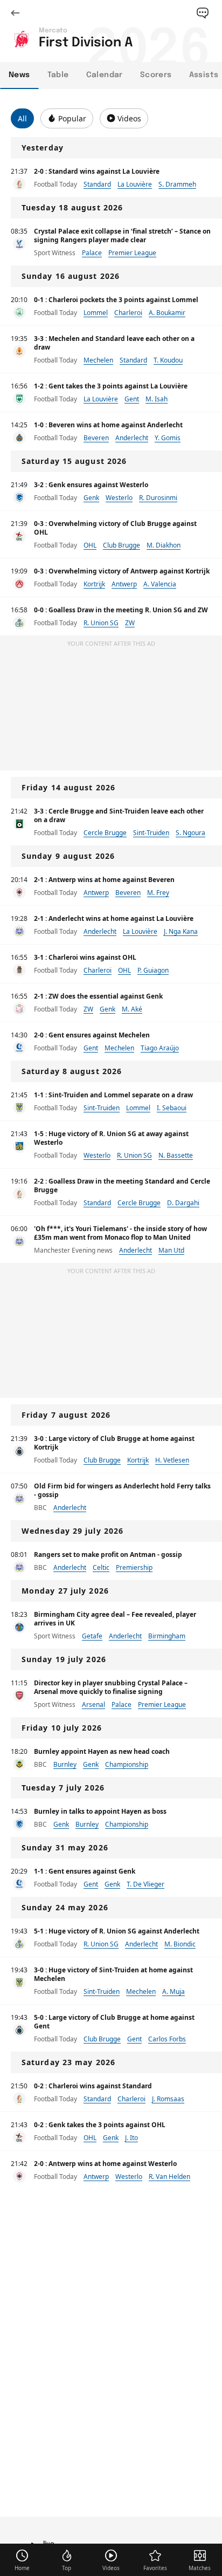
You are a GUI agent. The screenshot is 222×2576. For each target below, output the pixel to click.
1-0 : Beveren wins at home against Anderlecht (108, 425)
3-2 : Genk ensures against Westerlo (91, 485)
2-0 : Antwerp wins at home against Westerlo (105, 2164)
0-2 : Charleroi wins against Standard (93, 2086)
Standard (97, 184)
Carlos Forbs (167, 2039)
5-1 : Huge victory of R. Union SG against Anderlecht (117, 1931)
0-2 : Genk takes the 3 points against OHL (100, 2125)
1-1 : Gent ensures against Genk (85, 1871)
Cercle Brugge (105, 833)
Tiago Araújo (160, 1048)
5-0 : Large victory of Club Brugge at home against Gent (114, 2022)
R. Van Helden (169, 2177)
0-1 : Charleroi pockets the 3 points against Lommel (116, 300)
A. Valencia (160, 584)
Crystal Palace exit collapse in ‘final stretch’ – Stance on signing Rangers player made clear (122, 235)
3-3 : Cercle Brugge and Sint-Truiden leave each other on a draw (119, 815)
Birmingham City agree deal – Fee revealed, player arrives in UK (115, 1619)
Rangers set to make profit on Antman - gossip (108, 1555)
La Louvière (135, 184)
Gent (132, 399)
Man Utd (171, 1250)
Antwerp (124, 584)
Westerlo (119, 498)
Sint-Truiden (151, 833)
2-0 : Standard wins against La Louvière (97, 171)
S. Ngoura (190, 833)
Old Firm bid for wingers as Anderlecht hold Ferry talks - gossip (122, 1490)
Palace (92, 253)
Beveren (96, 438)
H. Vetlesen (172, 1460)
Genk (91, 498)
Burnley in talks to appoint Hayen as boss (100, 1811)
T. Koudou (168, 360)
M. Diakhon (164, 545)
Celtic (101, 1567)
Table (58, 75)
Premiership (134, 1567)
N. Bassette (176, 1155)
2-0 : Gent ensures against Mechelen (92, 1035)
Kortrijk (94, 584)
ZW (130, 623)
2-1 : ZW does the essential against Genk (98, 996)
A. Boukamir (167, 313)
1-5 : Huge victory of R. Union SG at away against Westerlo (111, 1138)
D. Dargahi (183, 1203)
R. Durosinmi (158, 498)
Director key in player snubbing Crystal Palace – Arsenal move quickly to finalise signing (111, 1687)
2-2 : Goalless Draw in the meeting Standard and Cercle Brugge (122, 1185)
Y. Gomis (168, 438)
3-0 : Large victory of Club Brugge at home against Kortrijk (114, 1443)
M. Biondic (180, 1944)
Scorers (156, 75)
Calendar (105, 75)
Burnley (65, 1764)
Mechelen (98, 360)
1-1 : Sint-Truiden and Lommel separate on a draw (113, 1095)
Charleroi (128, 313)
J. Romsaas (168, 2099)
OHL (90, 545)
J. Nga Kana (181, 931)
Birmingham (167, 1636)
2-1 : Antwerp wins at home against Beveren (104, 880)
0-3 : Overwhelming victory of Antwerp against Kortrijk (122, 571)
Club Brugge (122, 545)
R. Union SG (101, 623)
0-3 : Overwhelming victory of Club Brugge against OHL (115, 528)
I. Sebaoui (172, 1108)
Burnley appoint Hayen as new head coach (102, 1751)
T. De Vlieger (145, 1884)
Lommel (96, 313)
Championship (127, 1764)
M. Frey (158, 893)
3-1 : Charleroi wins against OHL (85, 957)
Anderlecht (132, 438)
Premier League (132, 253)
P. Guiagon (153, 970)
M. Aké (132, 1009)
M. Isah (157, 399)
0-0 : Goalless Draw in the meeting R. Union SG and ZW (121, 610)
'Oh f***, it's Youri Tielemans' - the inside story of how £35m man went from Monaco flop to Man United (120, 1233)
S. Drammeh (177, 184)
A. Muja (174, 1991)
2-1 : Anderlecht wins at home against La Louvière (114, 918)
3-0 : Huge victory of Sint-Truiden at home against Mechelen (113, 1974)
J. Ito (131, 2138)
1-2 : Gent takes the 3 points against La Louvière (111, 386)
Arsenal (93, 1704)
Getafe (92, 1636)
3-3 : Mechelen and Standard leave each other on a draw (114, 343)
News (19, 75)
